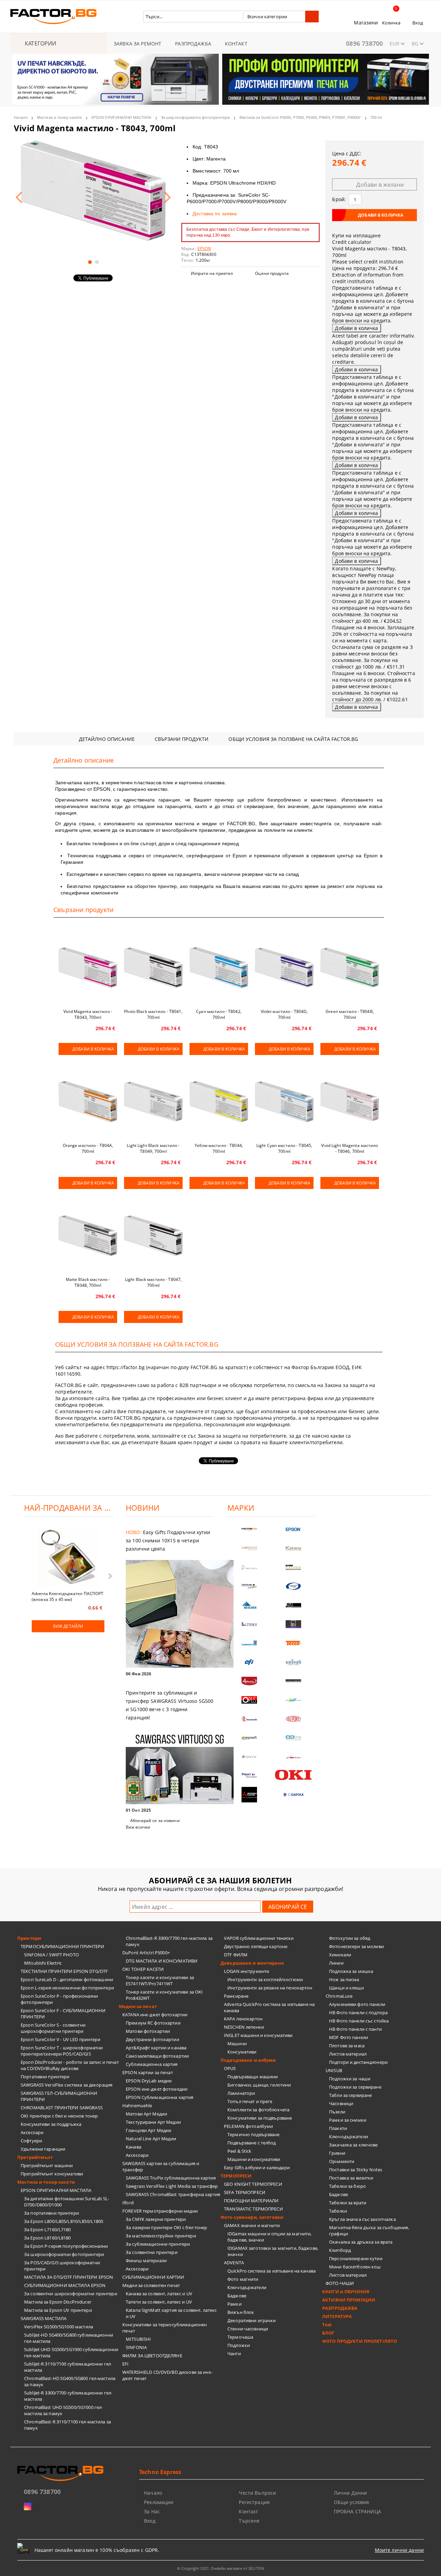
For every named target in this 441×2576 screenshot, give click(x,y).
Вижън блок (241, 2312)
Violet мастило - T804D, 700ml (284, 1014)
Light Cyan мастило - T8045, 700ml (284, 1148)
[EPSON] (294, 1529)
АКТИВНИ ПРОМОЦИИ (349, 2300)
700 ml (376, 117)
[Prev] (23, 83)
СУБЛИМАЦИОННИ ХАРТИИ (153, 2277)
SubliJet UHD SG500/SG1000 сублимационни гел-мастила (71, 2352)
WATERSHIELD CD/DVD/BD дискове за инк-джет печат (167, 2375)
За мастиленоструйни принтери (161, 2236)
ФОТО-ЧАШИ (340, 2283)
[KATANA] (294, 1548)
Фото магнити (243, 2279)
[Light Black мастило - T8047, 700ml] (153, 1235)
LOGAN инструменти (247, 1971)
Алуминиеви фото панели (357, 2004)
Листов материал (348, 2054)
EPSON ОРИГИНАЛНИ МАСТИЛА (121, 117)
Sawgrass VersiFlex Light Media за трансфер (172, 2186)
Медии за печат (138, 2006)
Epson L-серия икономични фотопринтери (67, 1988)
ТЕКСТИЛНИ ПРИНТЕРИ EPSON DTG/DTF (64, 1971)
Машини (237, 2044)
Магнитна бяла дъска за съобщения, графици (369, 2231)
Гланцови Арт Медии (148, 2130)
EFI (125, 2364)
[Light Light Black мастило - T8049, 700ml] (153, 1101)
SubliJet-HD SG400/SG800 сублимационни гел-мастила (69, 2338)
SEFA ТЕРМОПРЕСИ (245, 2192)
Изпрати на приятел (212, 273)
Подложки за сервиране (355, 2087)
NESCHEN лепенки (244, 2027)
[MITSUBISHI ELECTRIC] (249, 1795)
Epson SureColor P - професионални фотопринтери (59, 1999)
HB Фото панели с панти (355, 2029)
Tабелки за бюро (347, 2186)
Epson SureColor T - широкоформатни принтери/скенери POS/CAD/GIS (62, 2051)
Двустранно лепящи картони (256, 1946)
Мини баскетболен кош (355, 2267)
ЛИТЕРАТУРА (337, 2316)
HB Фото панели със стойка (359, 2021)
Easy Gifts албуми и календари (257, 2168)
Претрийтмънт (35, 2157)
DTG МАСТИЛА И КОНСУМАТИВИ (162, 1961)
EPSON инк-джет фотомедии (157, 2089)
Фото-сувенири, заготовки (252, 2217)
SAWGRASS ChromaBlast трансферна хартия (173, 2194)
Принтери (29, 1938)
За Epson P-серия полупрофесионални (66, 2246)
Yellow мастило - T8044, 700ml (219, 1148)
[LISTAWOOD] (294, 1681)
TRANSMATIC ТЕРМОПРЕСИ (253, 2209)
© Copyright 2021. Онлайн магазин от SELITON (220, 2568)
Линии (336, 1963)
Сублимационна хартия (152, 2064)
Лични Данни (351, 2493)
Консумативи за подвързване (260, 2118)
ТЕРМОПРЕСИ (236, 2176)
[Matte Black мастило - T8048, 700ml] (88, 1235)
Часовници (341, 2103)
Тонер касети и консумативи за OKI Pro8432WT (164, 1995)
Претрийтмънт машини (47, 2165)
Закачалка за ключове (353, 2145)
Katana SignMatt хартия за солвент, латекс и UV (171, 2313)
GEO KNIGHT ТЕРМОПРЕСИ (253, 2184)
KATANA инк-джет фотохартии (155, 2015)
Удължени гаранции (43, 2149)
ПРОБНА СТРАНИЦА (357, 2511)
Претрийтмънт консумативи (52, 2174)
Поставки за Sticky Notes (356, 2170)
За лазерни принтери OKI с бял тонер (167, 2227)
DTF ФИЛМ (236, 1955)
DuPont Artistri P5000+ (146, 1953)
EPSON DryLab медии (149, 2081)
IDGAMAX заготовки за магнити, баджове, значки (273, 2251)
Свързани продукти (182, 739)
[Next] (418, 83)
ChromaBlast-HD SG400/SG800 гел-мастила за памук (70, 2381)
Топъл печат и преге (250, 2101)
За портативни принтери (52, 2213)
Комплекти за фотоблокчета (258, 2110)
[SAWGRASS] (249, 1548)
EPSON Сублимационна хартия (160, 2097)
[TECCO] (294, 1643)
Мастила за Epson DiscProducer (58, 2302)
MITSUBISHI (138, 2339)
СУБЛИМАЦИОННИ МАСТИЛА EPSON (65, 2285)
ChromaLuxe (339, 1996)
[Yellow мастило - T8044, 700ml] (219, 1101)
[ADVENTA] (249, 1681)
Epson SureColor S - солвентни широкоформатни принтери (53, 2028)
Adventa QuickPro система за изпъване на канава (269, 2007)
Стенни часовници (248, 2329)
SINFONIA (136, 2347)
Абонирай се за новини (155, 1820)
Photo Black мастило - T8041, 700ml (153, 1014)
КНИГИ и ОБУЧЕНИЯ (346, 2291)
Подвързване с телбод (252, 2143)
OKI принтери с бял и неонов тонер (59, 2116)
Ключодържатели (247, 2287)
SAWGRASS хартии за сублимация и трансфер (161, 2166)
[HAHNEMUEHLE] (249, 1567)
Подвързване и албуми (248, 2060)
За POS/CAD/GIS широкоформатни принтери (62, 2266)
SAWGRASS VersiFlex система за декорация (66, 2085)
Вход (418, 23)
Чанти (234, 2353)
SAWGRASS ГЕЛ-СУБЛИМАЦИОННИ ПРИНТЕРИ (59, 2096)
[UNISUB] (294, 1662)
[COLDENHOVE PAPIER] (249, 1643)
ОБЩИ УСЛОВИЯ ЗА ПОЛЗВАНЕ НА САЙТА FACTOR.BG (293, 739)
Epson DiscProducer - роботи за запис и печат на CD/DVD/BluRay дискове (70, 2065)
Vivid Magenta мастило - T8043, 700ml (88, 1014)
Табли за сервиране (350, 2095)
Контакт (248, 2511)
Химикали (340, 1955)
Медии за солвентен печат (151, 2285)
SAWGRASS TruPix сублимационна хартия (171, 2178)
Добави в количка (93, 1049)
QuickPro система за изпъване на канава (271, 2271)
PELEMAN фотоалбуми (248, 2126)
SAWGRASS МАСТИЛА (44, 2318)
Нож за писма (344, 1979)
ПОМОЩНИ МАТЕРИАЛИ (251, 2201)
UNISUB (334, 2070)
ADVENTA (234, 2263)
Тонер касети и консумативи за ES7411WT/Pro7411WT (160, 1980)
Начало (21, 117)
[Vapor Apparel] (294, 1586)
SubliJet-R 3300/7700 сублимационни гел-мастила (68, 2396)
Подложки (239, 2345)
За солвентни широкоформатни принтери (71, 2294)
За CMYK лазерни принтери (156, 2219)
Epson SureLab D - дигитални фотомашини (67, 1979)
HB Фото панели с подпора (358, 2013)
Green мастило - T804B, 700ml (350, 1014)
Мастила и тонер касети (59, 117)
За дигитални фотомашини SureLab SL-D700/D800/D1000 (67, 2202)
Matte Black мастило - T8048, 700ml (88, 1282)
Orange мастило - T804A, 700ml (88, 1148)
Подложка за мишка (351, 1971)
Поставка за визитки (351, 2178)
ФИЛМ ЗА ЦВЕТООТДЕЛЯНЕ (152, 2356)
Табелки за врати (348, 2203)
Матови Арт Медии (146, 2114)
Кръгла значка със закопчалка (362, 2219)
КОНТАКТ (236, 44)
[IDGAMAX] (294, 1795)
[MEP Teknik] (294, 1757)
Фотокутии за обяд (350, 1938)
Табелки (338, 2211)
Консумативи (242, 2052)
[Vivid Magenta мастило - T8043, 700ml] (93, 191)
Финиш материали (146, 2261)
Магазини (366, 23)
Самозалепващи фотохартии (157, 2056)
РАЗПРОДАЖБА (193, 44)
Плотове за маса (347, 2046)
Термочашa (240, 2337)
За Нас (152, 2511)
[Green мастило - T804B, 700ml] (350, 968)
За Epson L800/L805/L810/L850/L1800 (64, 2221)
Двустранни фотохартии (152, 2039)
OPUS (230, 2068)
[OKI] (294, 1775)
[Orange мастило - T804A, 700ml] (88, 1101)
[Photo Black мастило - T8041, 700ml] (153, 968)
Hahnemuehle (137, 2106)
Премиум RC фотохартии (153, 2023)
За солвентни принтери (152, 2252)
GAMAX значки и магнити (252, 2225)
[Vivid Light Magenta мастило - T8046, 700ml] (350, 1101)
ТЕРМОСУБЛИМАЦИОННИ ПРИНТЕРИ (63, 1946)
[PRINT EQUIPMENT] (249, 1776)
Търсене (249, 2521)
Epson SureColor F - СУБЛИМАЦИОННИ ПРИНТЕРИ (63, 2014)
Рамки (234, 2304)
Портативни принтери (45, 2077)
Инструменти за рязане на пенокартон (270, 1988)
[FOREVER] (249, 1586)
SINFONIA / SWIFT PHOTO (52, 1955)
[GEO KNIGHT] (294, 1700)
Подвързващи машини (253, 2077)
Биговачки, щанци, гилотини (259, 2085)
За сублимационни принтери (158, 2244)
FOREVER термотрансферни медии (160, 2211)
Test (327, 2325)
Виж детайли (68, 1626)
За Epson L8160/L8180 (48, 2238)
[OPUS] (249, 1700)
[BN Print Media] (294, 1624)
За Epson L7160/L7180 (48, 2230)
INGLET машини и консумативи (258, 2035)
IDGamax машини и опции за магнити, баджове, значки (269, 2237)
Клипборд (340, 2250)
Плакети (338, 2128)
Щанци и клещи (346, 1988)
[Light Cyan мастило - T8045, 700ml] (284, 1101)
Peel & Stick (239, 2151)
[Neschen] (249, 1605)
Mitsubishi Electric (43, 1963)
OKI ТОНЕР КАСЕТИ (143, 1969)
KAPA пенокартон (243, 2019)
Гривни (337, 2153)
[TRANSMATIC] (249, 1719)
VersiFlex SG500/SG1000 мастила (59, 2327)
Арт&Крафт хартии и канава (156, 2048)
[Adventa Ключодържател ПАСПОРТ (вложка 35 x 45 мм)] (68, 1558)
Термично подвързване (254, 2134)
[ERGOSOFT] (249, 1738)
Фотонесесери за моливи (356, 1946)
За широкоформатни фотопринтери (195, 117)
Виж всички (138, 1827)
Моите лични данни (399, 2550)
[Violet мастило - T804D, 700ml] (284, 968)
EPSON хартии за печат (148, 2072)
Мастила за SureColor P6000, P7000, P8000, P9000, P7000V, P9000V (300, 117)
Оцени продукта (272, 273)
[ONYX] (249, 1757)
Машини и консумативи (254, 2159)
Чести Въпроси (257, 2493)
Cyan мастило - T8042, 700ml (219, 1014)
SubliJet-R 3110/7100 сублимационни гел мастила (68, 2367)
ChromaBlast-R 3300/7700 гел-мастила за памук (169, 1941)
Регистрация (254, 2502)
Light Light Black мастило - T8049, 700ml (153, 1148)
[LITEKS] (249, 1624)
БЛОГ (328, 2333)
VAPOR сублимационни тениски (259, 1938)
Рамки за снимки (348, 2120)
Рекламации (159, 2502)
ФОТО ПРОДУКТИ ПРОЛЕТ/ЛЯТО (360, 2341)
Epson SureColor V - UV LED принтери (61, 2039)
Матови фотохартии (148, 2031)
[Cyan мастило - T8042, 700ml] (219, 968)
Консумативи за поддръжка (51, 2124)
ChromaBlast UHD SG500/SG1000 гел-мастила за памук (63, 2410)
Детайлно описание (107, 739)
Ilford (128, 2203)
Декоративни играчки (252, 2320)
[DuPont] (294, 1719)
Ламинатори (241, 2093)
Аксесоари (32, 2132)
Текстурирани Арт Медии (153, 2122)
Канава (134, 2147)
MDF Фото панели (348, 2037)
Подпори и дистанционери (358, 2062)
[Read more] (170, 1615)
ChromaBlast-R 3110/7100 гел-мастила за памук (68, 2425)
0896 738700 (364, 43)
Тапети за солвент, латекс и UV (159, 2302)
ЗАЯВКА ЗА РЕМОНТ (137, 44)
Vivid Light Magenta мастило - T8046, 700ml (350, 1148)
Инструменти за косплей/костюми (265, 1979)
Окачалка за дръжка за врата (361, 2242)
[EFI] (249, 1662)
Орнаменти (342, 2161)
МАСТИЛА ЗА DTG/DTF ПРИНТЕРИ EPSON (69, 2277)
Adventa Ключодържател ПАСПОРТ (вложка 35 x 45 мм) (68, 1596)
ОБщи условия (352, 2502)
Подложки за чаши (350, 2079)
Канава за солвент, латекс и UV (159, 2294)
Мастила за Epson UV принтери (58, 2310)
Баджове (237, 2296)
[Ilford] (294, 1567)
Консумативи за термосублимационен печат (165, 2328)
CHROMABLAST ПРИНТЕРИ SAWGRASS (62, 2108)
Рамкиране (236, 1996)
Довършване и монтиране (252, 1963)
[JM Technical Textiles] (294, 1605)
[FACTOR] (249, 1529)
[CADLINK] (294, 1738)
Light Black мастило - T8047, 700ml (153, 1282)
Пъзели (337, 2112)
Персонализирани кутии (356, 2258)
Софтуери (31, 2141)
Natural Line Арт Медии (151, 2139)
